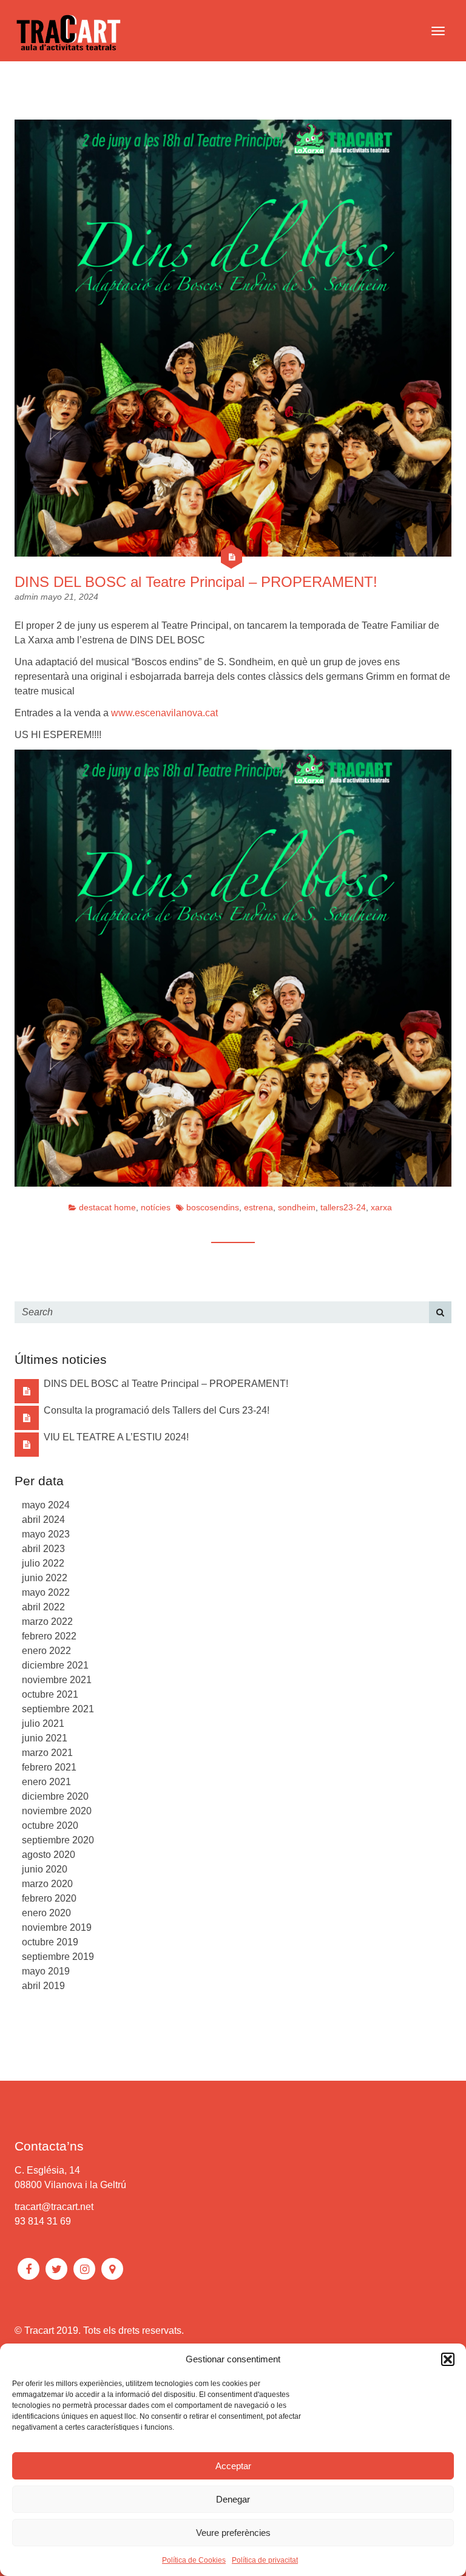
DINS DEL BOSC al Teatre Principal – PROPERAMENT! (196, 582)
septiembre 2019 (58, 1957)
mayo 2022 (46, 1592)
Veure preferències (233, 2533)
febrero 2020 (49, 1898)
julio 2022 (43, 1563)
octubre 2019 (50, 1942)
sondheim (297, 1207)
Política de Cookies (194, 2560)
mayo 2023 (46, 1534)
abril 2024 (43, 1520)
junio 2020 (45, 1869)
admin (28, 597)
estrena (258, 1207)
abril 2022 (43, 1607)
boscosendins (213, 1207)
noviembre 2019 (57, 1927)
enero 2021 (46, 1782)
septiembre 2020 (58, 1840)
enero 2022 (46, 1651)
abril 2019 (43, 1986)
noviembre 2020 (57, 1811)
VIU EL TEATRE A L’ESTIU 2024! (116, 1437)
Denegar (233, 2499)
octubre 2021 (50, 1694)
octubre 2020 (50, 1825)
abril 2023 (43, 1549)
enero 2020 (46, 1913)
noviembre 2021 (57, 1680)
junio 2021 (45, 1738)
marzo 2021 (47, 1753)
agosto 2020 (49, 1855)
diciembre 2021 (55, 1665)
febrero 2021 (49, 1767)
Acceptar (233, 2466)
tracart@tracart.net (54, 2207)
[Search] (440, 1312)
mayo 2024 (46, 1505)
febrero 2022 (49, 1636)
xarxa (381, 1207)
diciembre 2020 (55, 1796)
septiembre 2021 (58, 1709)
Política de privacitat (265, 2560)
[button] (448, 2359)
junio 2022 (45, 1578)
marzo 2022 (47, 1622)
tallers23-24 (343, 1207)
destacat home (107, 1207)
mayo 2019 (46, 1971)
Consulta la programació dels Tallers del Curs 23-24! (157, 1410)
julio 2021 (43, 1724)
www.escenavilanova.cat (164, 713)
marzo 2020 (47, 1884)
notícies (156, 1207)
